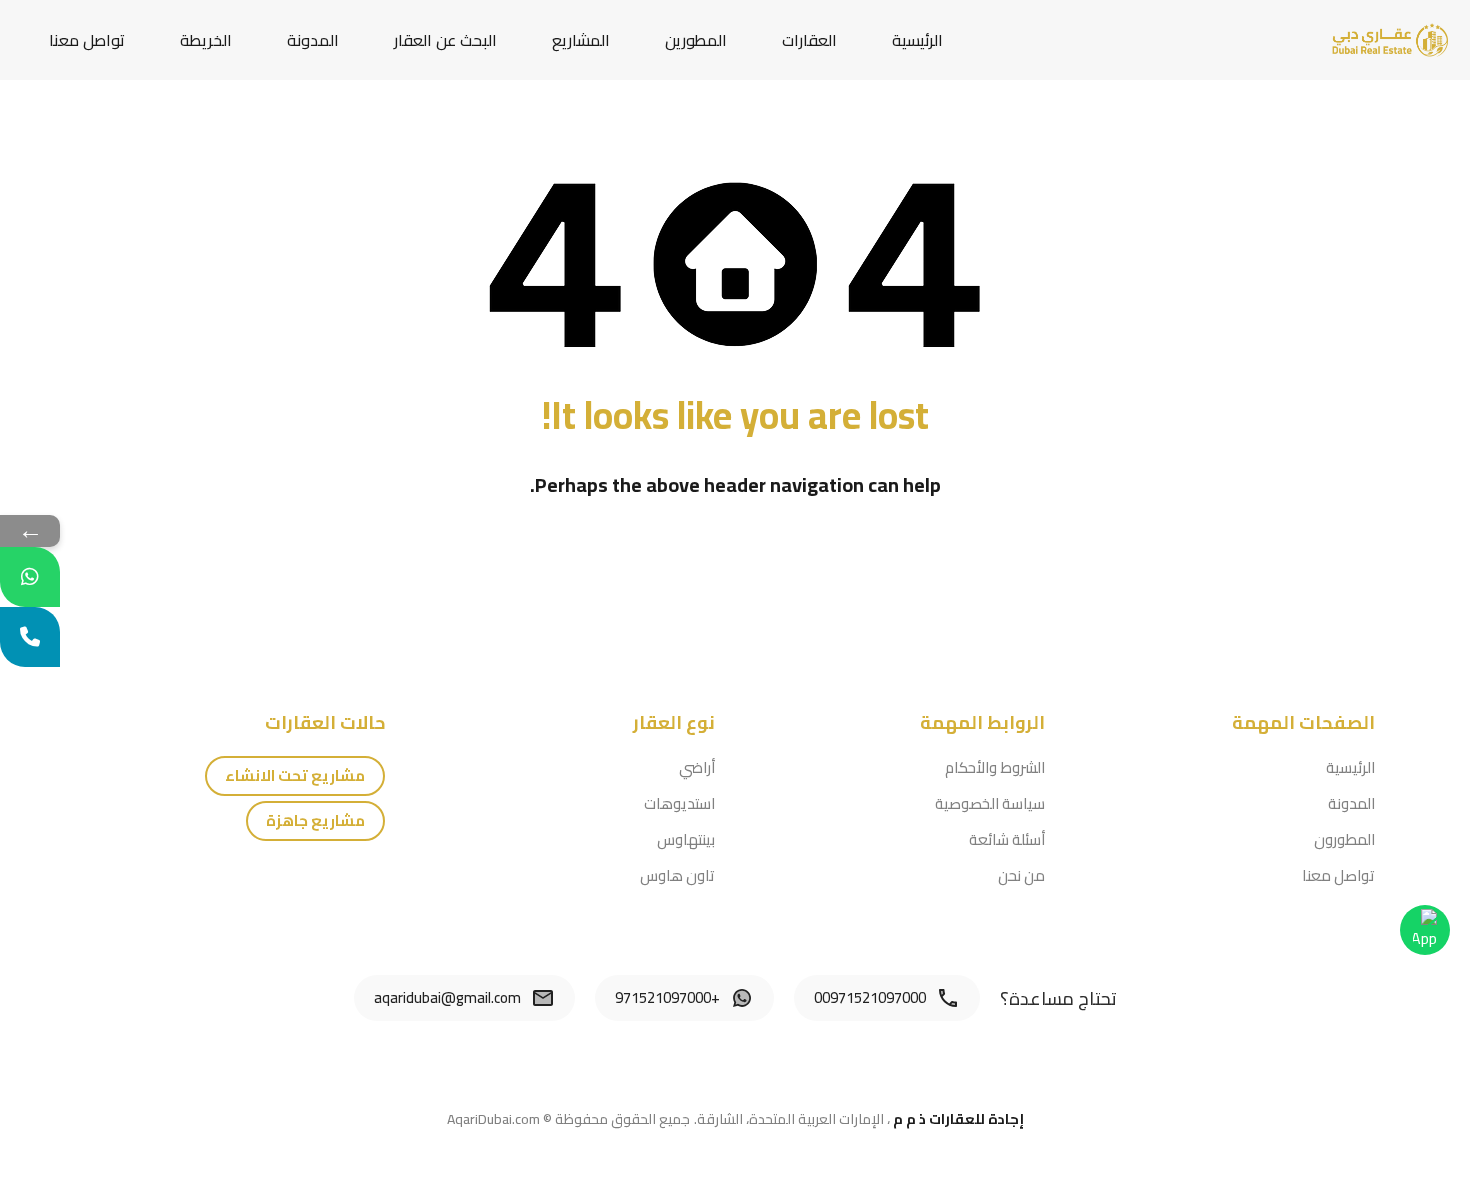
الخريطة (206, 40)
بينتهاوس (686, 839)
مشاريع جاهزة (315, 820)
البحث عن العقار (445, 40)
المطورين (696, 40)
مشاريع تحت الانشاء (295, 775)
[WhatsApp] (30, 577)
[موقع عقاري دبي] (1390, 38)
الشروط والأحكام (995, 767)
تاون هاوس (677, 875)
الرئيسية (917, 40)
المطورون (1344, 839)
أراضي (697, 767)
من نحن (1021, 875)
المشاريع (581, 40)
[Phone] (30, 637)
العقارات (809, 40)
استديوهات (679, 803)
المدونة (313, 40)
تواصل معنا (87, 40)
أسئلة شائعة (1007, 839)
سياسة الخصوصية (990, 803)
